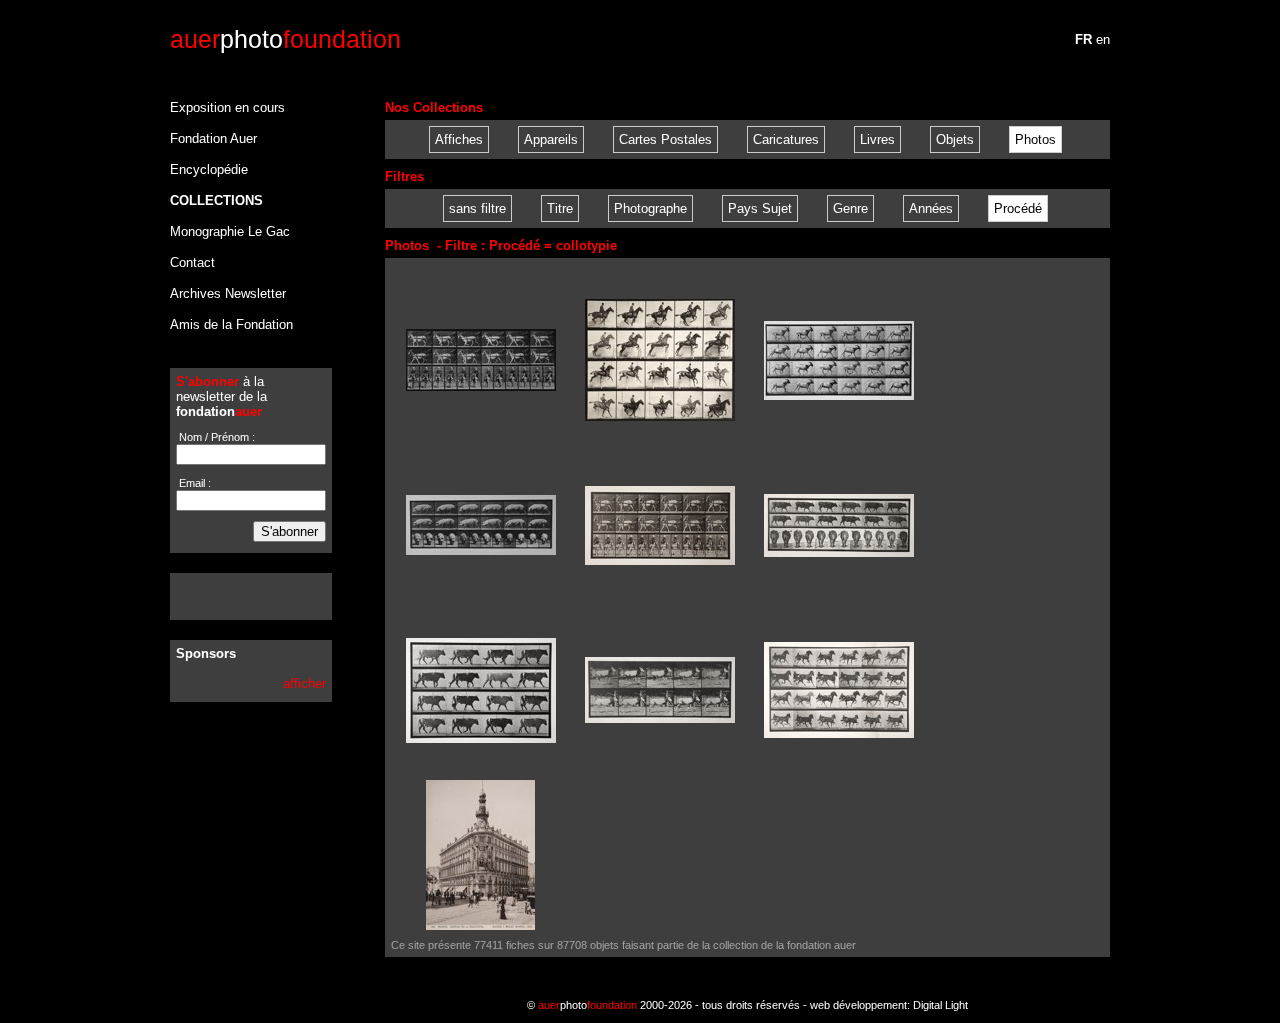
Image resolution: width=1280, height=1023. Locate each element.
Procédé (1018, 208)
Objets (955, 139)
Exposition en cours (227, 107)
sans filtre (477, 208)
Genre (850, 208)
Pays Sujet (760, 208)
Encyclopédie (209, 169)
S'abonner (289, 531)
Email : (193, 483)
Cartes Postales (665, 139)
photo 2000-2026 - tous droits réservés (669, 1005)
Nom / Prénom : (215, 437)
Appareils (551, 139)
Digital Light (940, 1005)
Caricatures (786, 139)
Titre (560, 208)
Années (931, 208)
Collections (216, 200)
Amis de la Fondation (231, 324)
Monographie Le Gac (230, 231)
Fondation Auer (213, 138)
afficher (304, 683)
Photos (1035, 139)
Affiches (459, 139)
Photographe (650, 208)
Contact (192, 262)
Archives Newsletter (228, 293)
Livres (877, 139)
